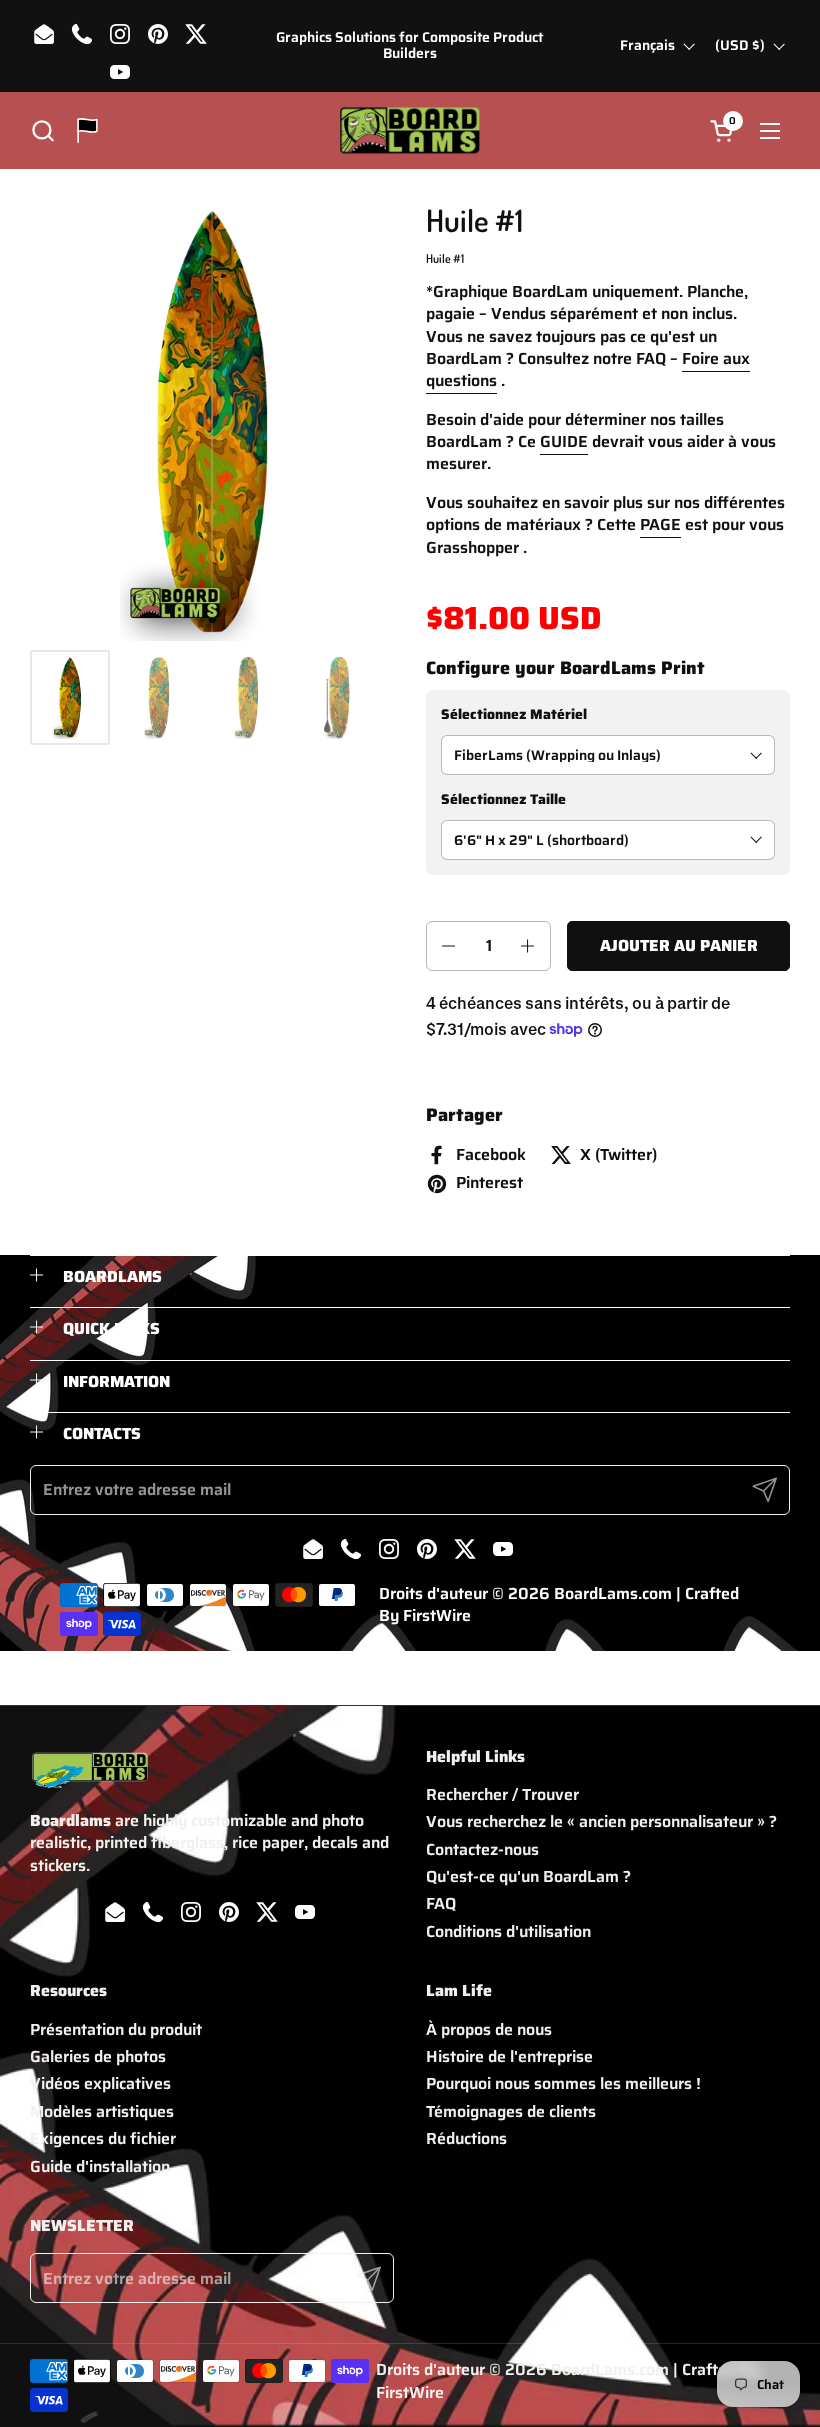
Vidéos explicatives (100, 2083)
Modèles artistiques (102, 2111)
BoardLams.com (613, 1593)
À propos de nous (489, 2029)
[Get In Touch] (87, 130)
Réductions (466, 2138)
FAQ (441, 1903)
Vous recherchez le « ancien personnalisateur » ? (601, 1821)
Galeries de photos (98, 2056)
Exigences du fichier (103, 2138)
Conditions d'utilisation (508, 1931)
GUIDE (564, 441)
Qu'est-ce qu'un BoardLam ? (528, 1876)
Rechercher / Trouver (502, 1794)
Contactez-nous (482, 1849)
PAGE (660, 524)
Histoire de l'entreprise (509, 2056)
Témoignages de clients (511, 2111)
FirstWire (437, 1615)
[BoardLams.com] (409, 130)
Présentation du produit (116, 2029)
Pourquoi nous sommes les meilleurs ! (563, 2083)
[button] (42, 130)
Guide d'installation (100, 2166)
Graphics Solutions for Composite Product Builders (409, 45)
